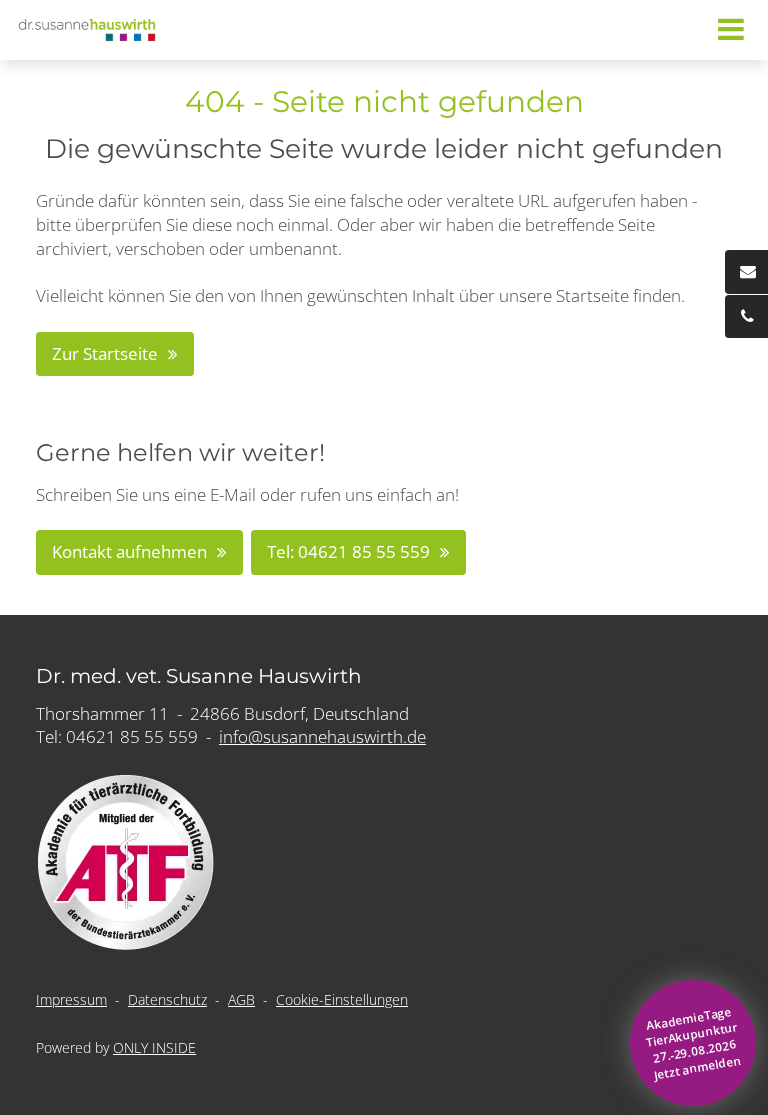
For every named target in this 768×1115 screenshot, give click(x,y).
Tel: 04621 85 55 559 (348, 551)
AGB (241, 999)
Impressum (71, 999)
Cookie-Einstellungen (342, 999)
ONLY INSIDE (154, 1047)
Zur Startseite (105, 353)
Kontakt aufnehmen (129, 551)
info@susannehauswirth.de (322, 736)
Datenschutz (167, 999)
